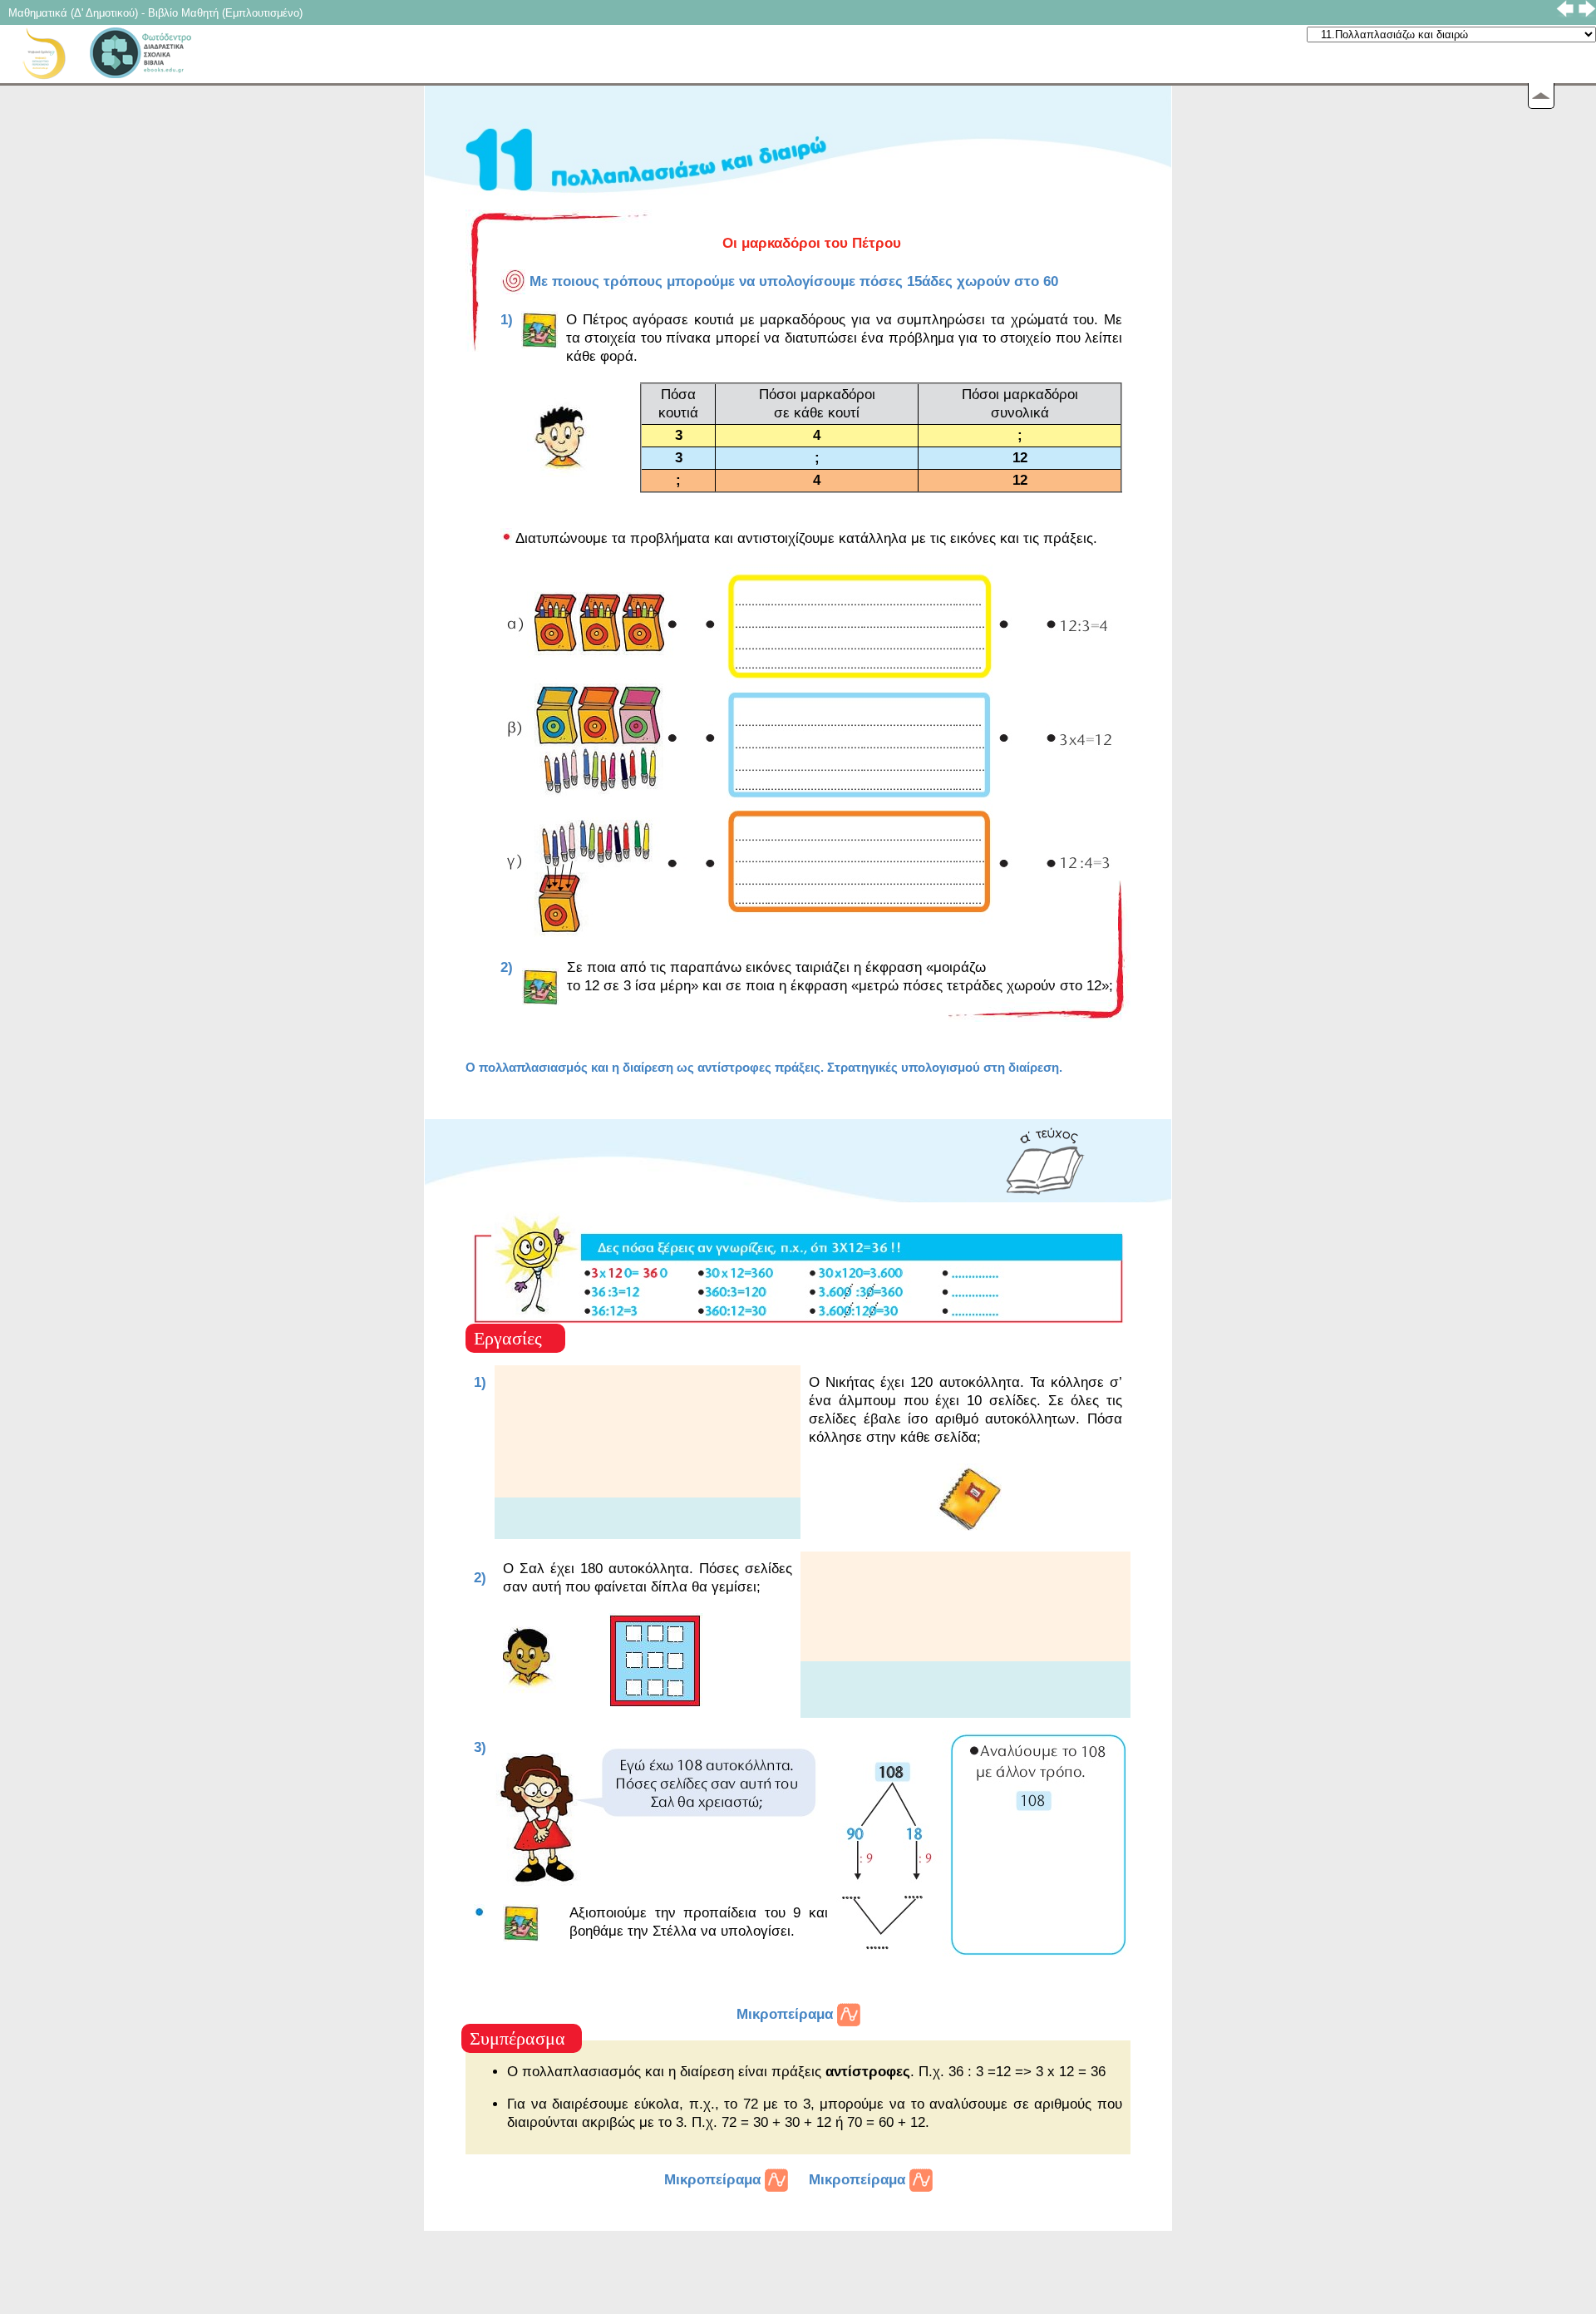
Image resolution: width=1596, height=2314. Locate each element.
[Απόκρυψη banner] (1541, 96)
